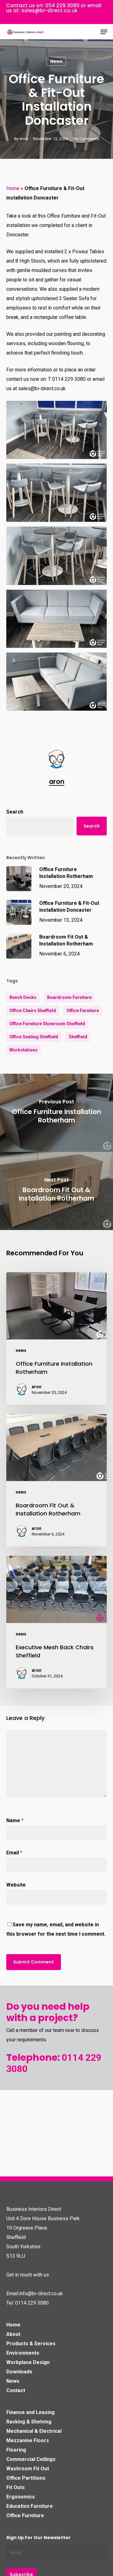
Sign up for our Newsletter (38, 2538)
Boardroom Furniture (69, 997)
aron (24, 139)
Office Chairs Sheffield (33, 1011)
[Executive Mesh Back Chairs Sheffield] (56, 1622)
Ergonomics (21, 2497)
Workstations (24, 1050)
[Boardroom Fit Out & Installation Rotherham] (56, 1480)
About (13, 2334)
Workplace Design (28, 2362)
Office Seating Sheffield (34, 1037)
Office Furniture (83, 1011)
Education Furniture (30, 2506)
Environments (23, 2353)
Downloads (19, 2372)
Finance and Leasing (30, 2412)
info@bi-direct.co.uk (41, 2294)
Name (15, 1820)
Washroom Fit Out (28, 2469)
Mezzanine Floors (28, 2440)
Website (16, 1885)
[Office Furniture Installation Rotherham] (56, 1338)
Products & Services (31, 2344)
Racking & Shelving (29, 2422)
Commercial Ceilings (31, 2459)
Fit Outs (16, 2487)
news (56, 61)
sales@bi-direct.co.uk (49, 10)
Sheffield (78, 1037)
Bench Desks (23, 997)
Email (14, 1853)
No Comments (86, 139)
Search (15, 812)
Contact (16, 2390)
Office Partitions (26, 2478)
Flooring (16, 2450)
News (13, 2381)
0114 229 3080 (62, 5)
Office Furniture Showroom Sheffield (47, 1024)
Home (13, 188)
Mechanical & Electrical (34, 2431)
